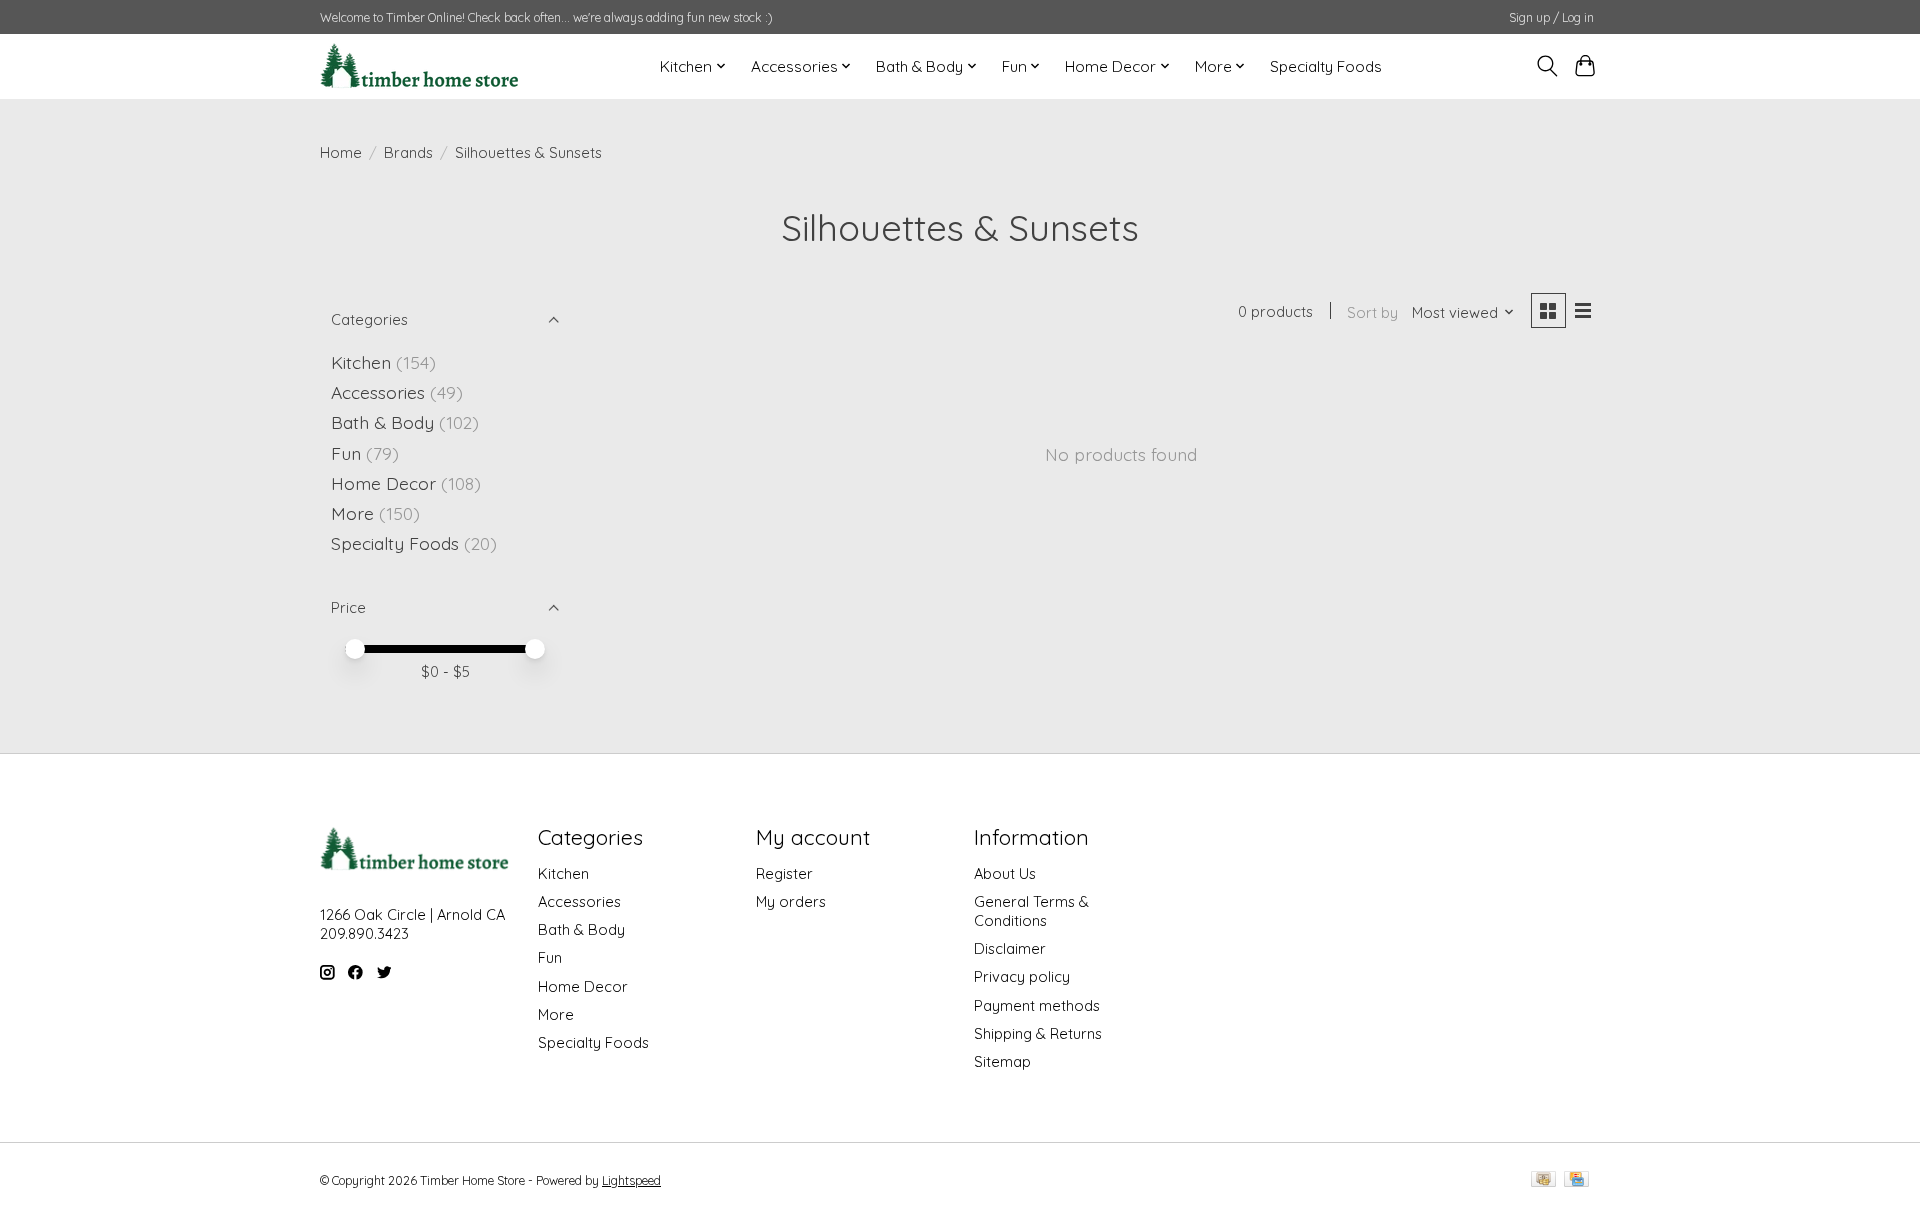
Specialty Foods (1326, 66)
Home (341, 152)
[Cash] (1543, 1180)
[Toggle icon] (1546, 66)
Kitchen (361, 362)
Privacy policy (1022, 976)
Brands (408, 152)
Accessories (378, 392)
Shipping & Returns (1038, 1033)
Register (784, 873)
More (352, 513)
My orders (791, 901)
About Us (1005, 873)
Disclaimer (1010, 948)
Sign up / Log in (1551, 17)
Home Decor (383, 483)
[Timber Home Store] (420, 66)
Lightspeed (631, 1180)
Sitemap (1002, 1061)
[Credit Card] (1576, 1180)
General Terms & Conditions (1031, 911)
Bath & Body (382, 422)
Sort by (1372, 312)
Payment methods (1037, 1005)
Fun (346, 453)
